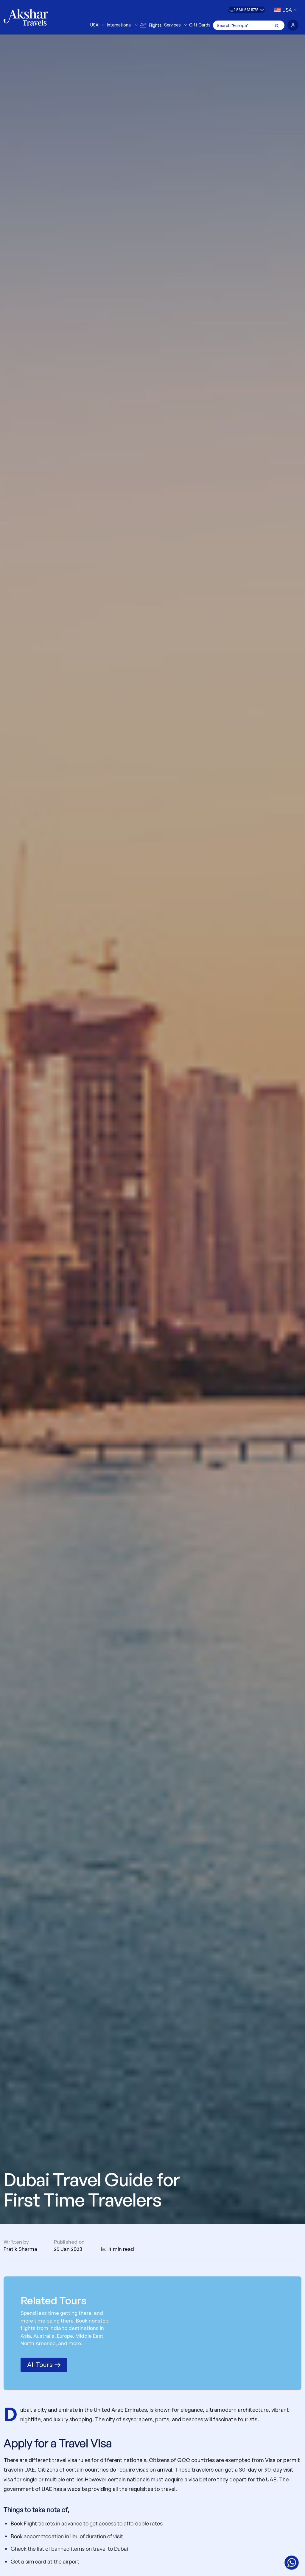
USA (94, 25)
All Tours (40, 2364)
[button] (246, 10)
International (119, 25)
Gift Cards (200, 25)
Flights (155, 25)
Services (172, 25)
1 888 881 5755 (246, 10)
